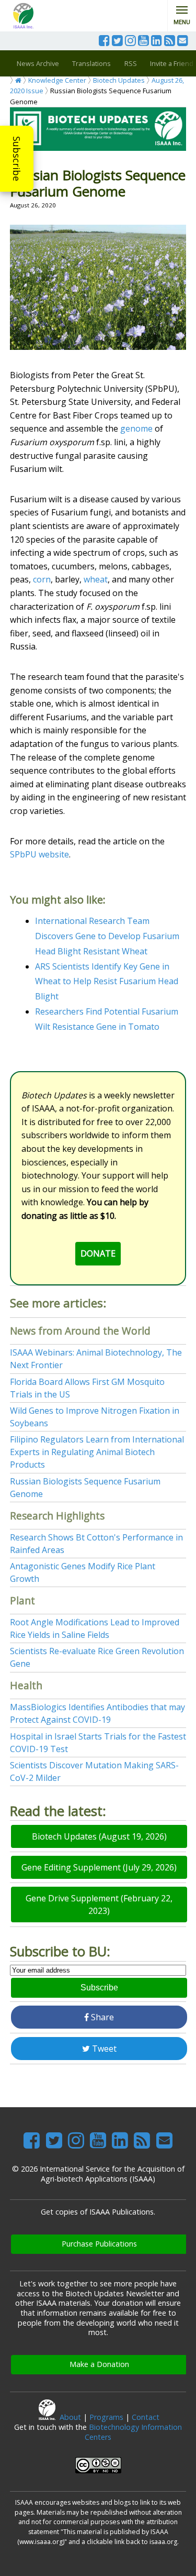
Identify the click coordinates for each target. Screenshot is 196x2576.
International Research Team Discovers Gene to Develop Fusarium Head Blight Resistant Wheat (107, 936)
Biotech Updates (119, 80)
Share (101, 2017)
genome (136, 428)
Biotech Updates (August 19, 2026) (99, 1836)
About (70, 2417)
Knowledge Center (57, 80)
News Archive (38, 63)
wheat (96, 579)
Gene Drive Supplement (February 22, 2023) (99, 1905)
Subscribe (17, 159)
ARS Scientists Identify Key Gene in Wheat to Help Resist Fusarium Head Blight (107, 982)
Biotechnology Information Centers (133, 2432)
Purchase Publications (99, 2244)
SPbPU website (39, 854)
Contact (146, 2417)
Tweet (103, 2049)
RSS (131, 63)
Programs (106, 2417)
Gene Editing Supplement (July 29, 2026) (99, 1867)
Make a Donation (99, 2364)
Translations (91, 63)
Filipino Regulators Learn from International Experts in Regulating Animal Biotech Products (97, 1452)
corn (42, 579)
